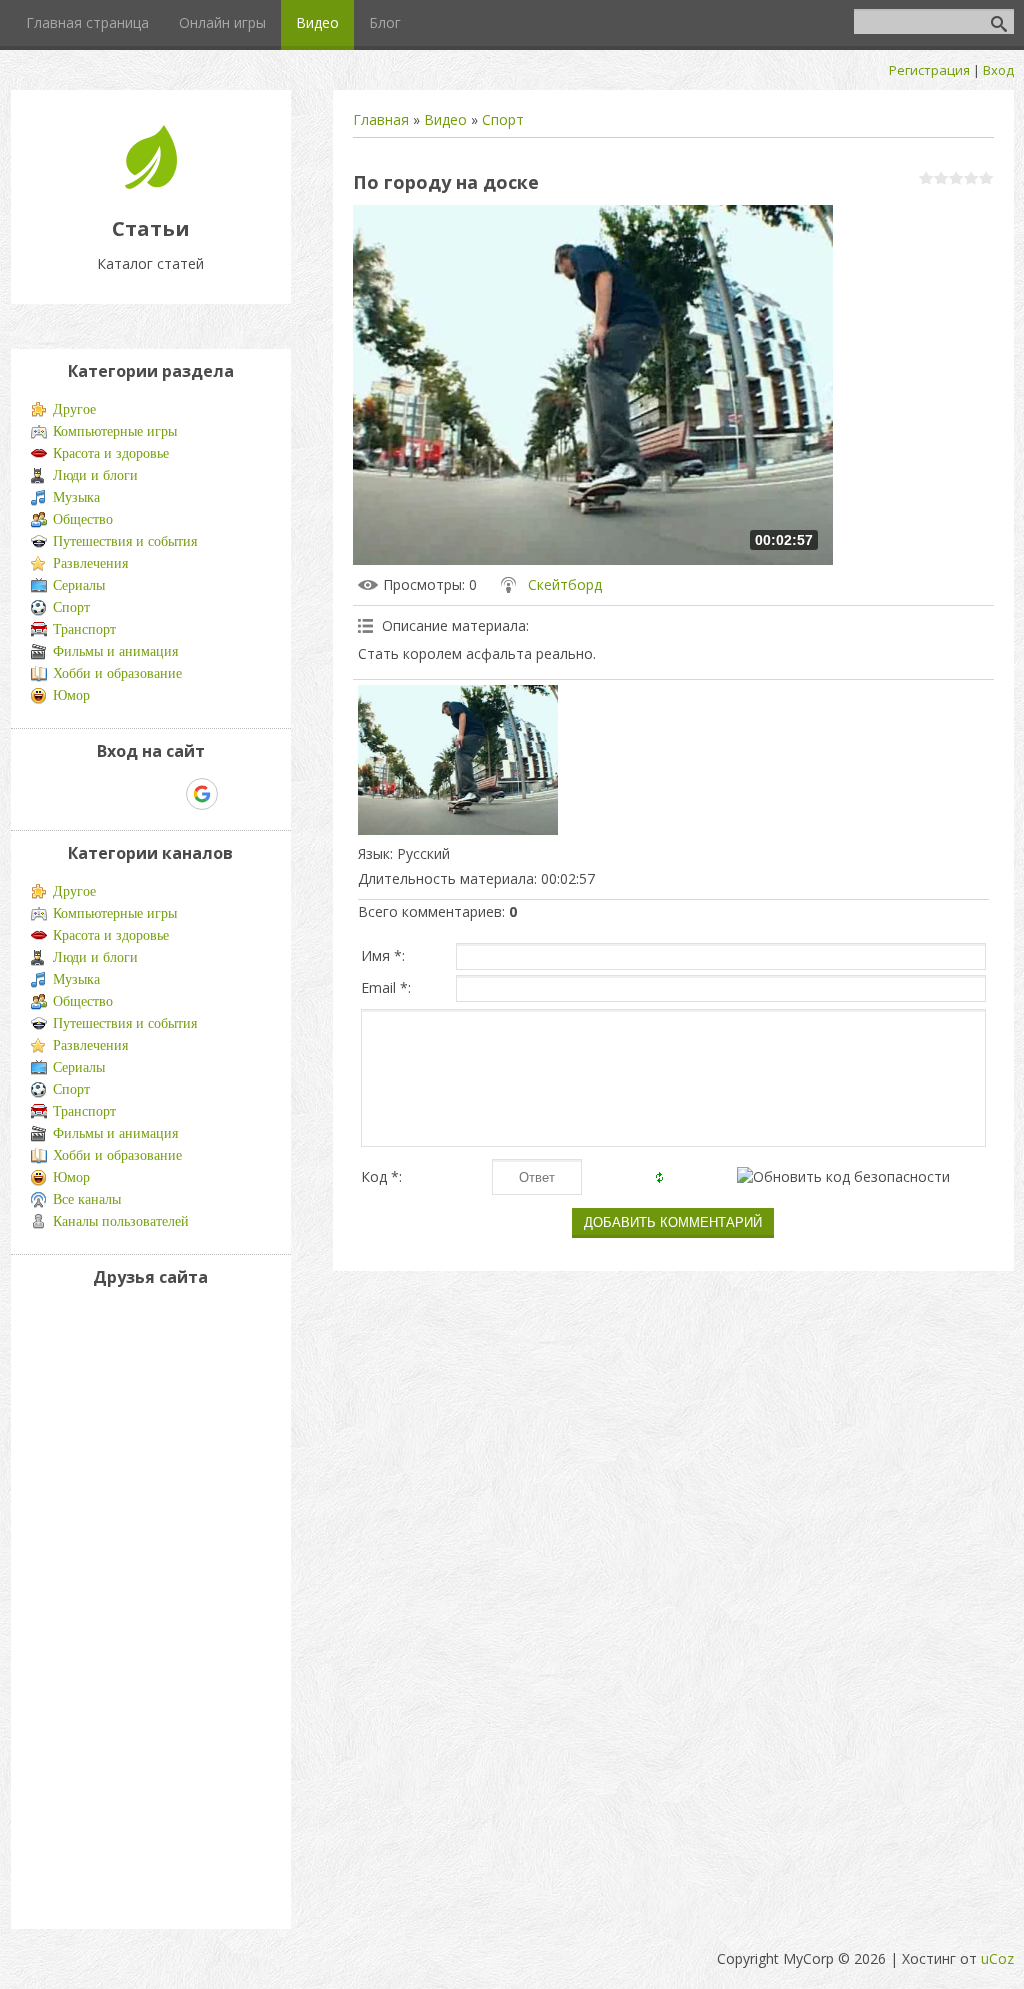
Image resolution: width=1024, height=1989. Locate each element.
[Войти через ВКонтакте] (99, 794)
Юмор (71, 695)
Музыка (76, 497)
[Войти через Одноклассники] (237, 794)
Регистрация (929, 70)
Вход (998, 70)
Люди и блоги (95, 475)
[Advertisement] (91, 1604)
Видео (445, 119)
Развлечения (90, 563)
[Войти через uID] (65, 794)
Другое (74, 409)
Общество (83, 519)
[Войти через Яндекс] (167, 794)
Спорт (503, 119)
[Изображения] (458, 760)
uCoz (997, 1958)
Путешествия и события (125, 541)
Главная (381, 119)
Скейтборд (565, 584)
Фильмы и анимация (115, 651)
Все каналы (87, 1199)
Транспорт (84, 629)
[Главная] (151, 183)
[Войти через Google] (202, 794)
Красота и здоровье (111, 453)
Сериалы (79, 585)
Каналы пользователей (121, 1221)
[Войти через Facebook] (133, 794)
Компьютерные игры (115, 431)
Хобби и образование (117, 673)
